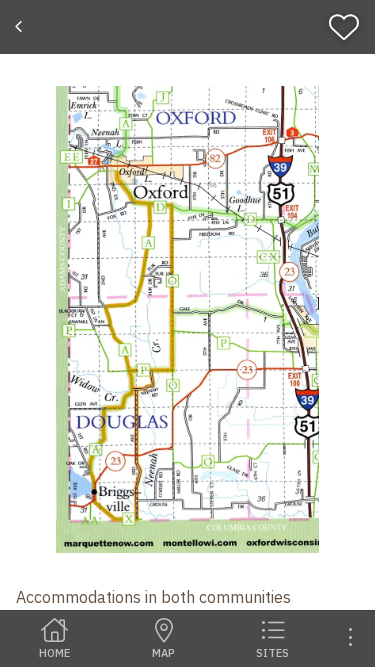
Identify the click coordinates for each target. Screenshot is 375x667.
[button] (187, 319)
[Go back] (21, 27)
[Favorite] (348, 27)
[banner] (187, 27)
